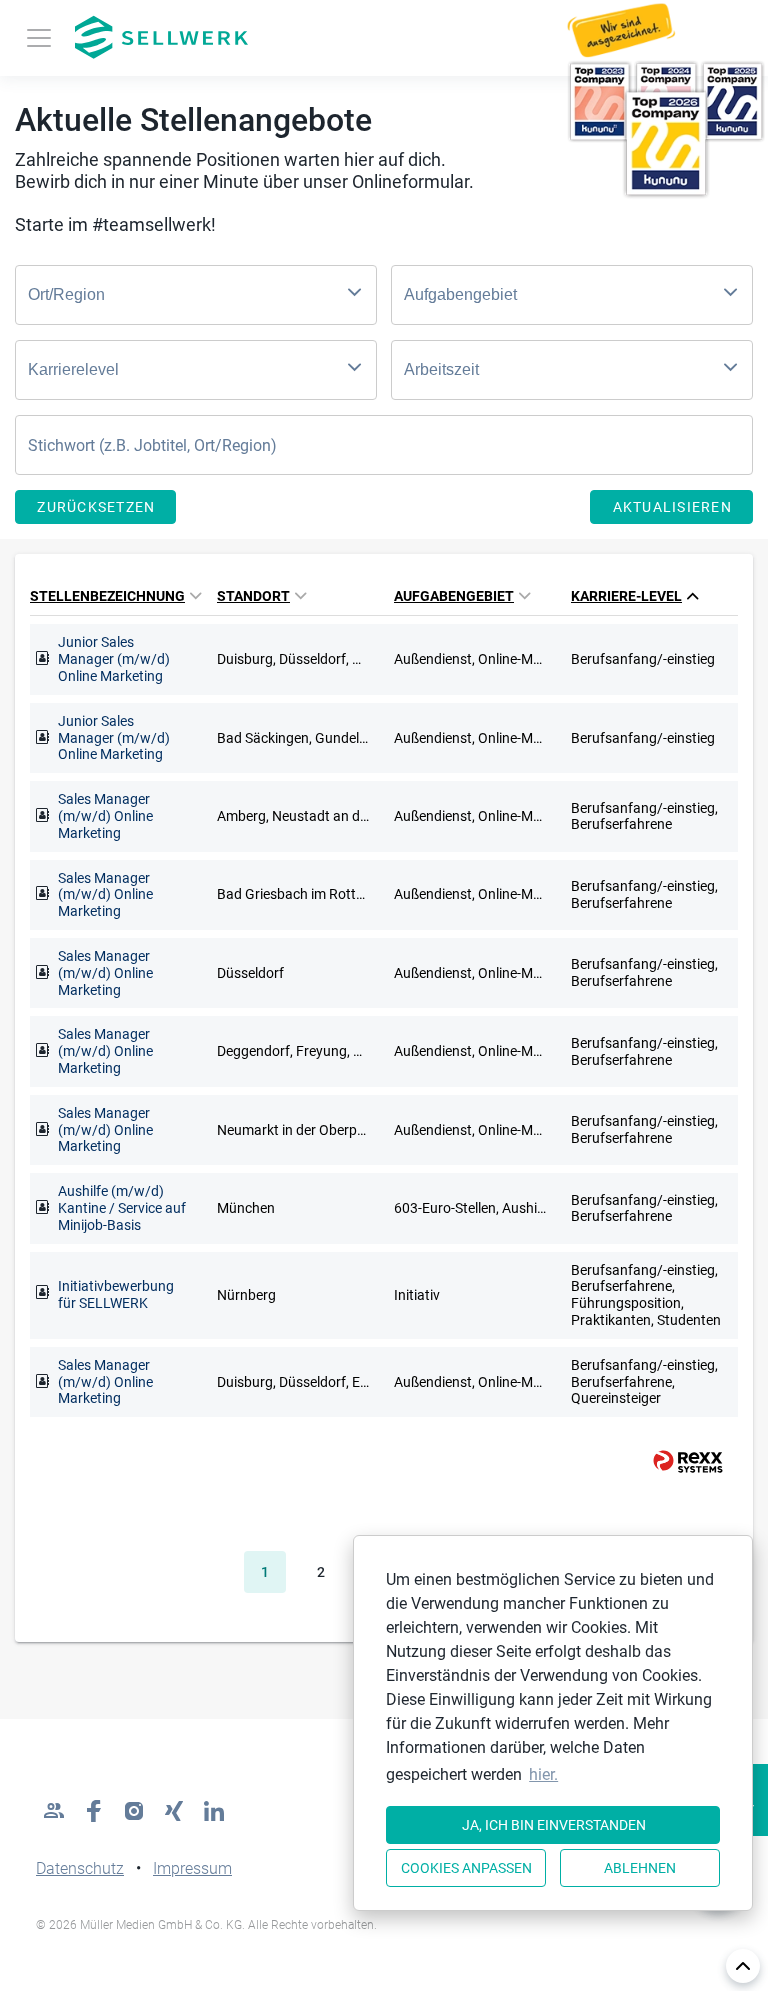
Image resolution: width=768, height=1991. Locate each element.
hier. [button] (543, 1774)
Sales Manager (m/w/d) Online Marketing (105, 816)
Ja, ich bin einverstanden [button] (554, 1825)
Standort (253, 596)
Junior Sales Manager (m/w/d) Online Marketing (114, 659)
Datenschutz (80, 1868)
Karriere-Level (626, 596)
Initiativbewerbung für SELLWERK (116, 1294)
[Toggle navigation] (39, 38)
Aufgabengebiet (454, 596)
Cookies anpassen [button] (466, 1868)
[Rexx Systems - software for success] (679, 1461)
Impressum (192, 1868)
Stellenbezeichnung (107, 596)
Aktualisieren (672, 507)
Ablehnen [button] (640, 1868)
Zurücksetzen (96, 507)
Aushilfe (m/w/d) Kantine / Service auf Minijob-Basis (122, 1208)
